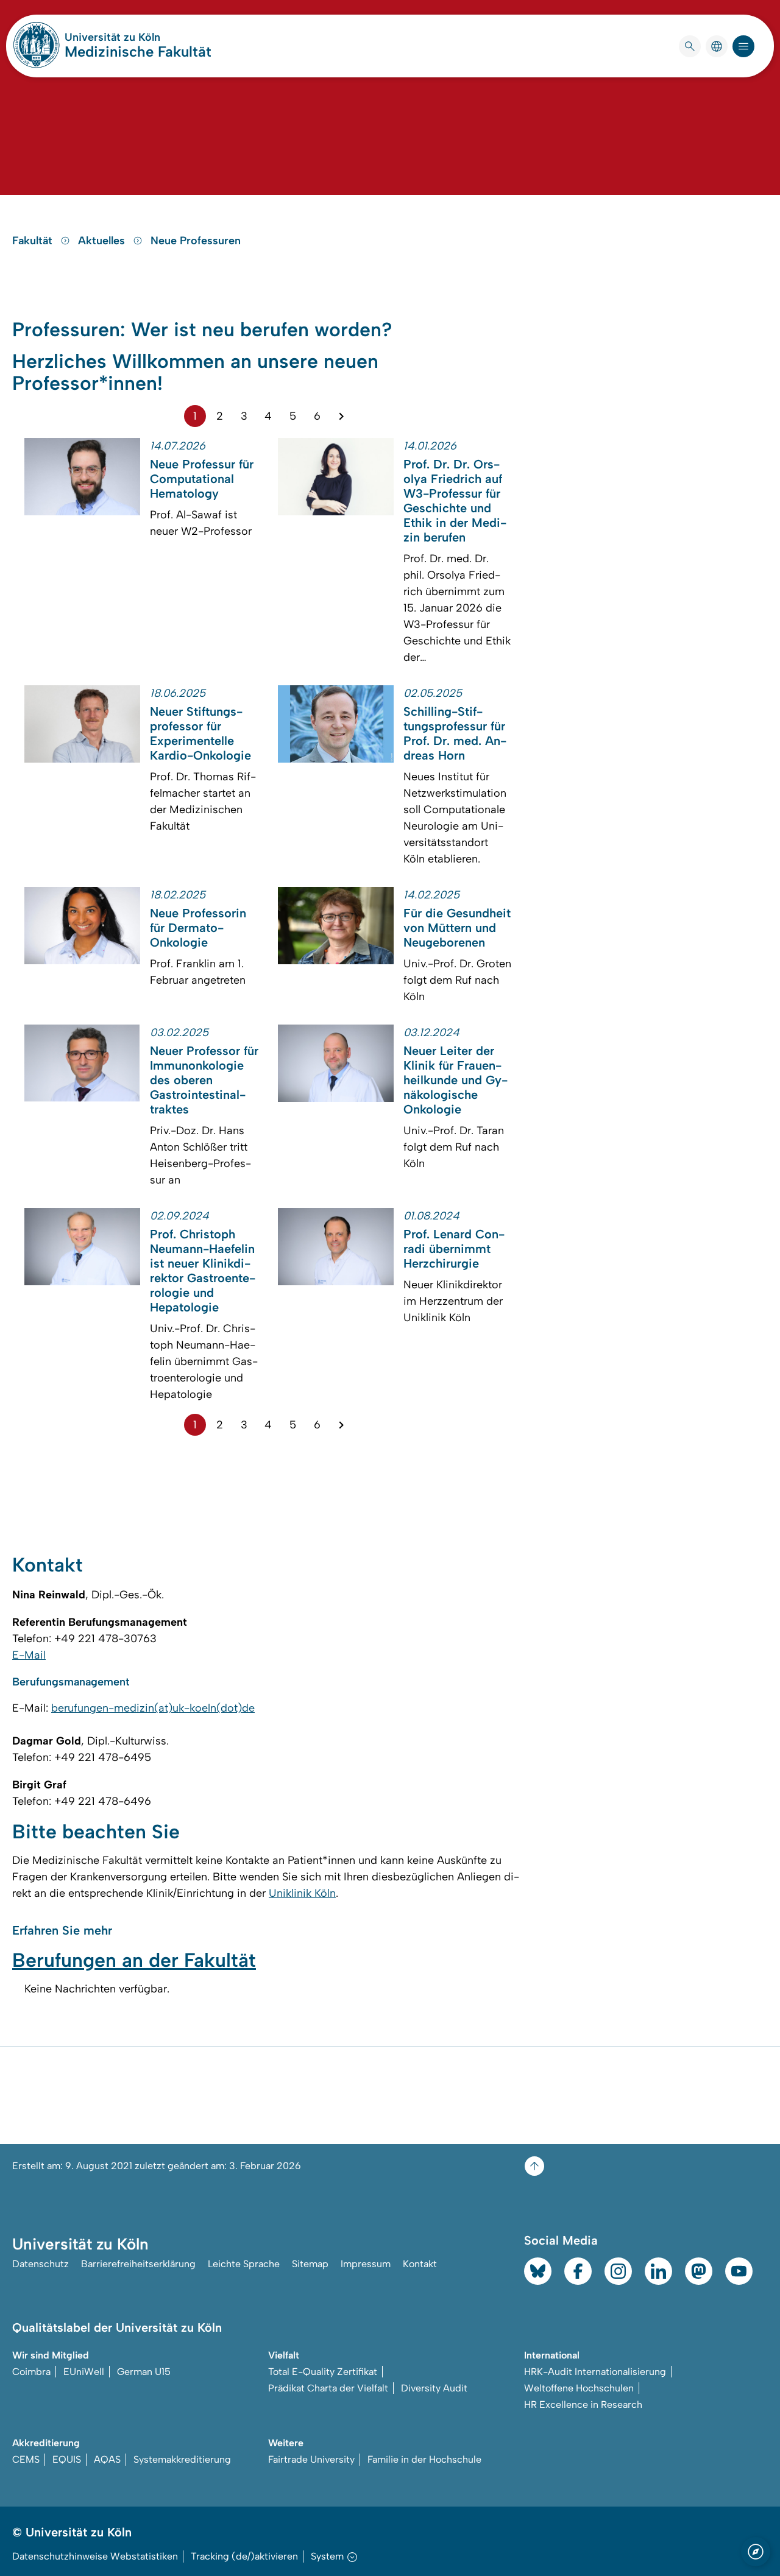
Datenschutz (41, 2264)
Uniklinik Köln (302, 1893)
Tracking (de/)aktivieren (244, 2556)
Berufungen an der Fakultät (134, 1960)
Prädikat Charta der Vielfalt (328, 2388)
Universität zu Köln (138, 37)
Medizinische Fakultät (138, 51)
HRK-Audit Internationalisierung (595, 2372)
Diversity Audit (434, 2388)
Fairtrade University (311, 2459)
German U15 (144, 2372)
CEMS (26, 2459)
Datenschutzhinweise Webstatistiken (95, 2556)
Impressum (366, 2264)
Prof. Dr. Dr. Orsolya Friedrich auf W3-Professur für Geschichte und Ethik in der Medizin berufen (455, 501)
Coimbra (31, 2372)
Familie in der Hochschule (424, 2459)
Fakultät (34, 241)
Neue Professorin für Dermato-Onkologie (198, 928)
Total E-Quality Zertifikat (323, 2372)
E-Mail (29, 1655)
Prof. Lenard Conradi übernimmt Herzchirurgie (454, 1249)
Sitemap (310, 2264)
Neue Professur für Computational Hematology (202, 479)
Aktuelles (103, 241)
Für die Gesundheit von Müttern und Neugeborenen (457, 928)
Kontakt (420, 2264)
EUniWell (84, 2372)
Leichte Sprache (244, 2264)
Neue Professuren (196, 241)
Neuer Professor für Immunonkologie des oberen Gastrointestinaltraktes (204, 1080)
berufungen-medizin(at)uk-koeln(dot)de (153, 1708)
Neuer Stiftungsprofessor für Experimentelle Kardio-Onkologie (200, 733)
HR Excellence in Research (583, 2405)
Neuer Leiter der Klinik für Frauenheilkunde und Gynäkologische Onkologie (456, 1080)
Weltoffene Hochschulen (579, 2388)
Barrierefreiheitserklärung (138, 2264)
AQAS (107, 2459)
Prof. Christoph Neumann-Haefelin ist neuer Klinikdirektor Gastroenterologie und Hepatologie (203, 1271)
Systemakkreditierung (182, 2459)
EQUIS (67, 2459)
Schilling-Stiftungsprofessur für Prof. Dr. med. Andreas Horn (455, 733)
